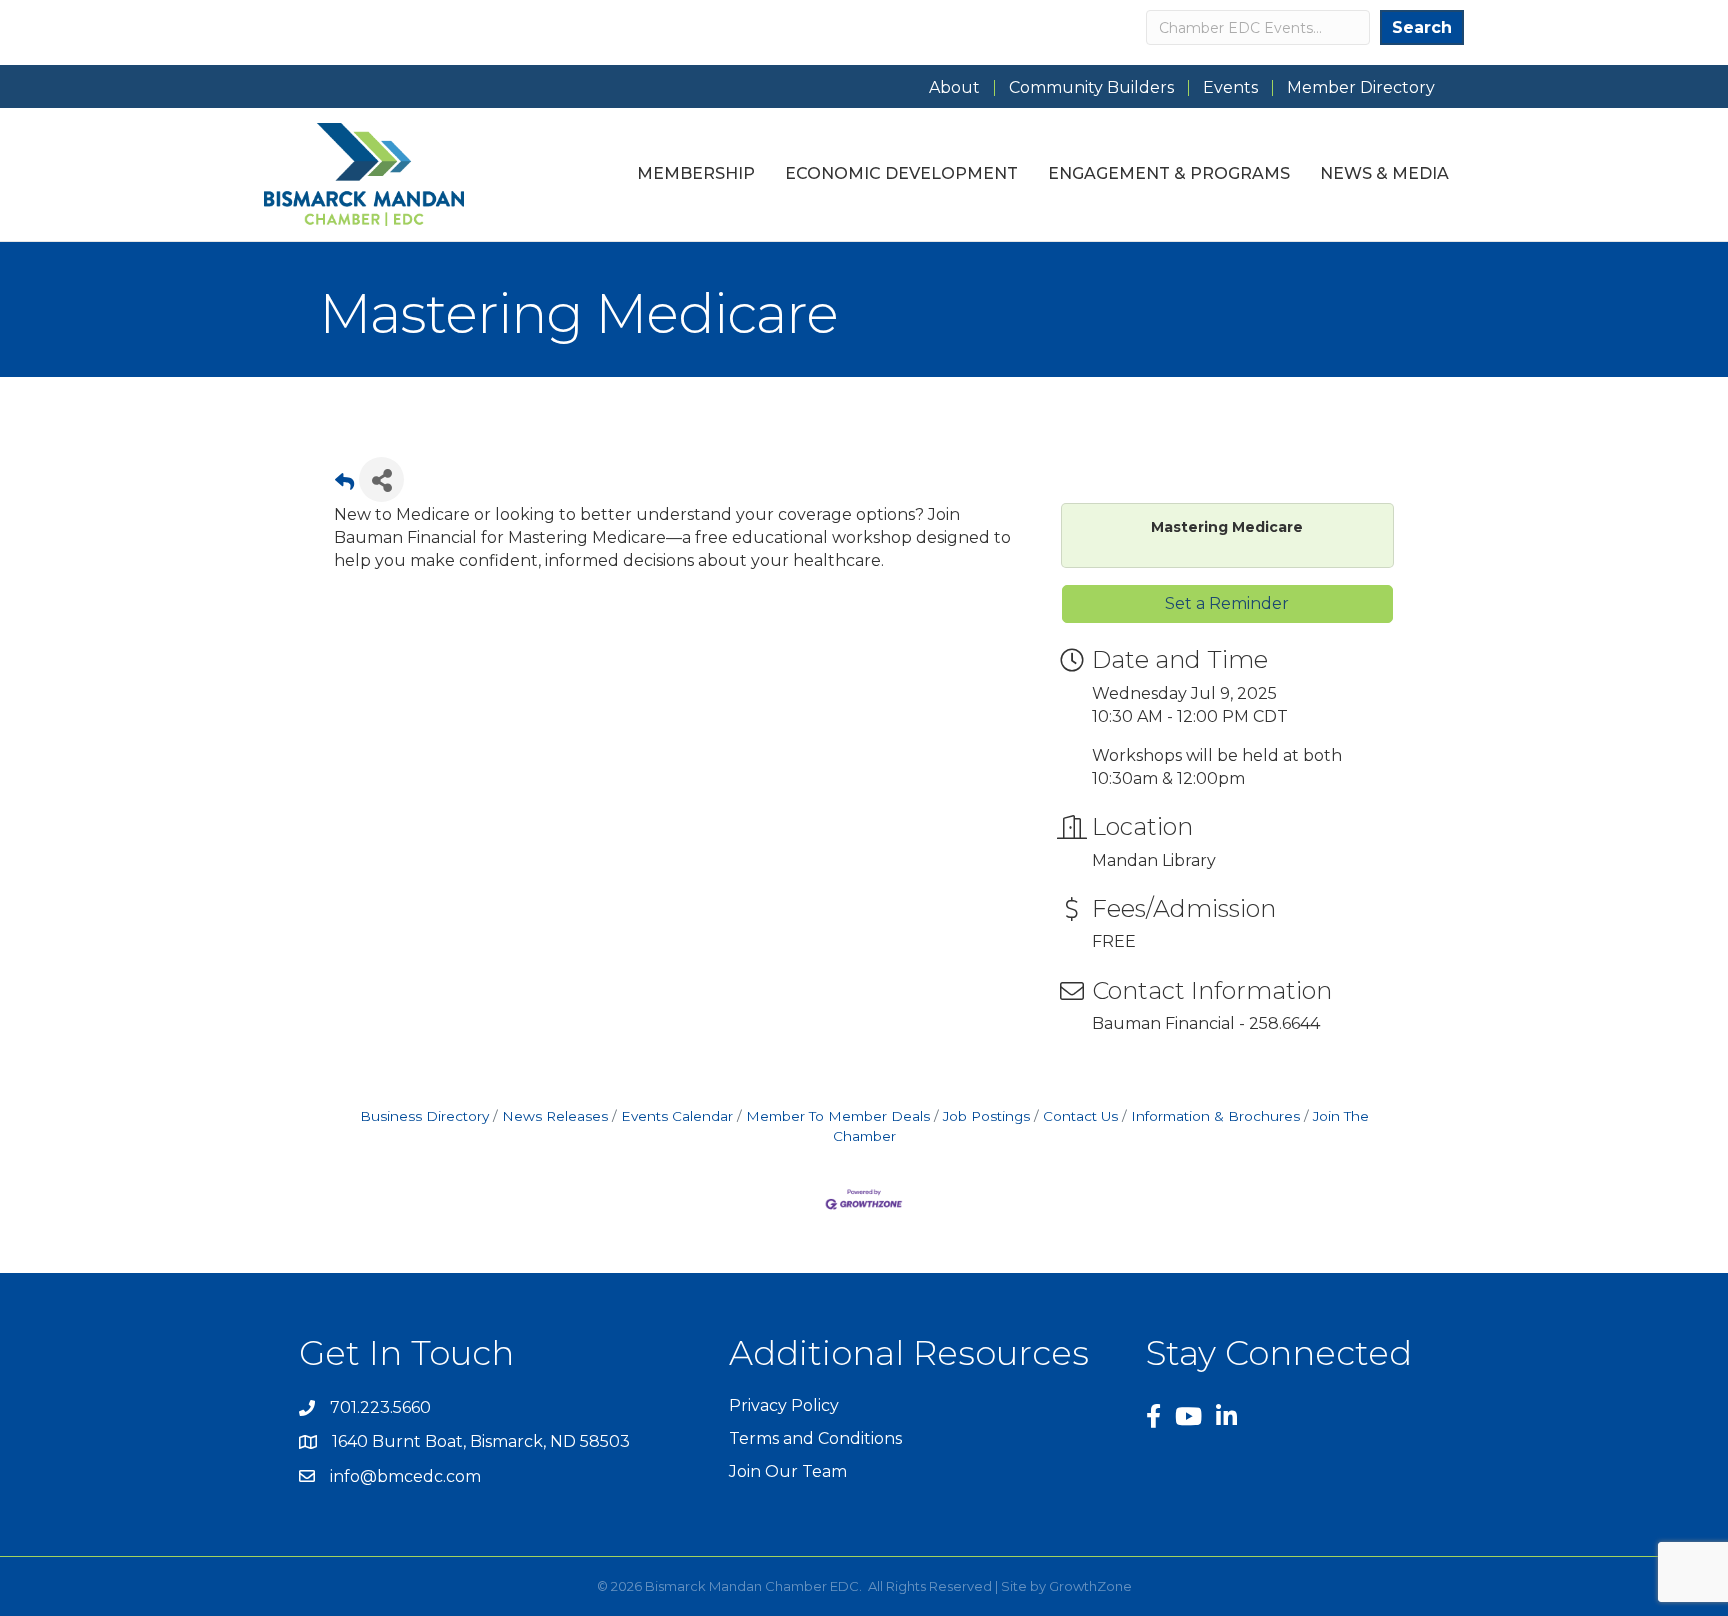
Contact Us (1080, 1116)
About (954, 88)
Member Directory (1361, 88)
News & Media (1384, 173)
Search (1422, 27)
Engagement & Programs (1169, 173)
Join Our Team (788, 1471)
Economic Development (901, 173)
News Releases (555, 1116)
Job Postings (986, 1116)
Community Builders (1091, 88)
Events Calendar (677, 1116)
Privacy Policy (784, 1405)
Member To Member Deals (838, 1116)
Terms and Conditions (815, 1438)
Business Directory (424, 1116)
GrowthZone (1090, 1586)
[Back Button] (344, 485)
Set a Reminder (1227, 603)
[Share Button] (381, 479)
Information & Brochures (1215, 1116)
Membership (696, 173)
